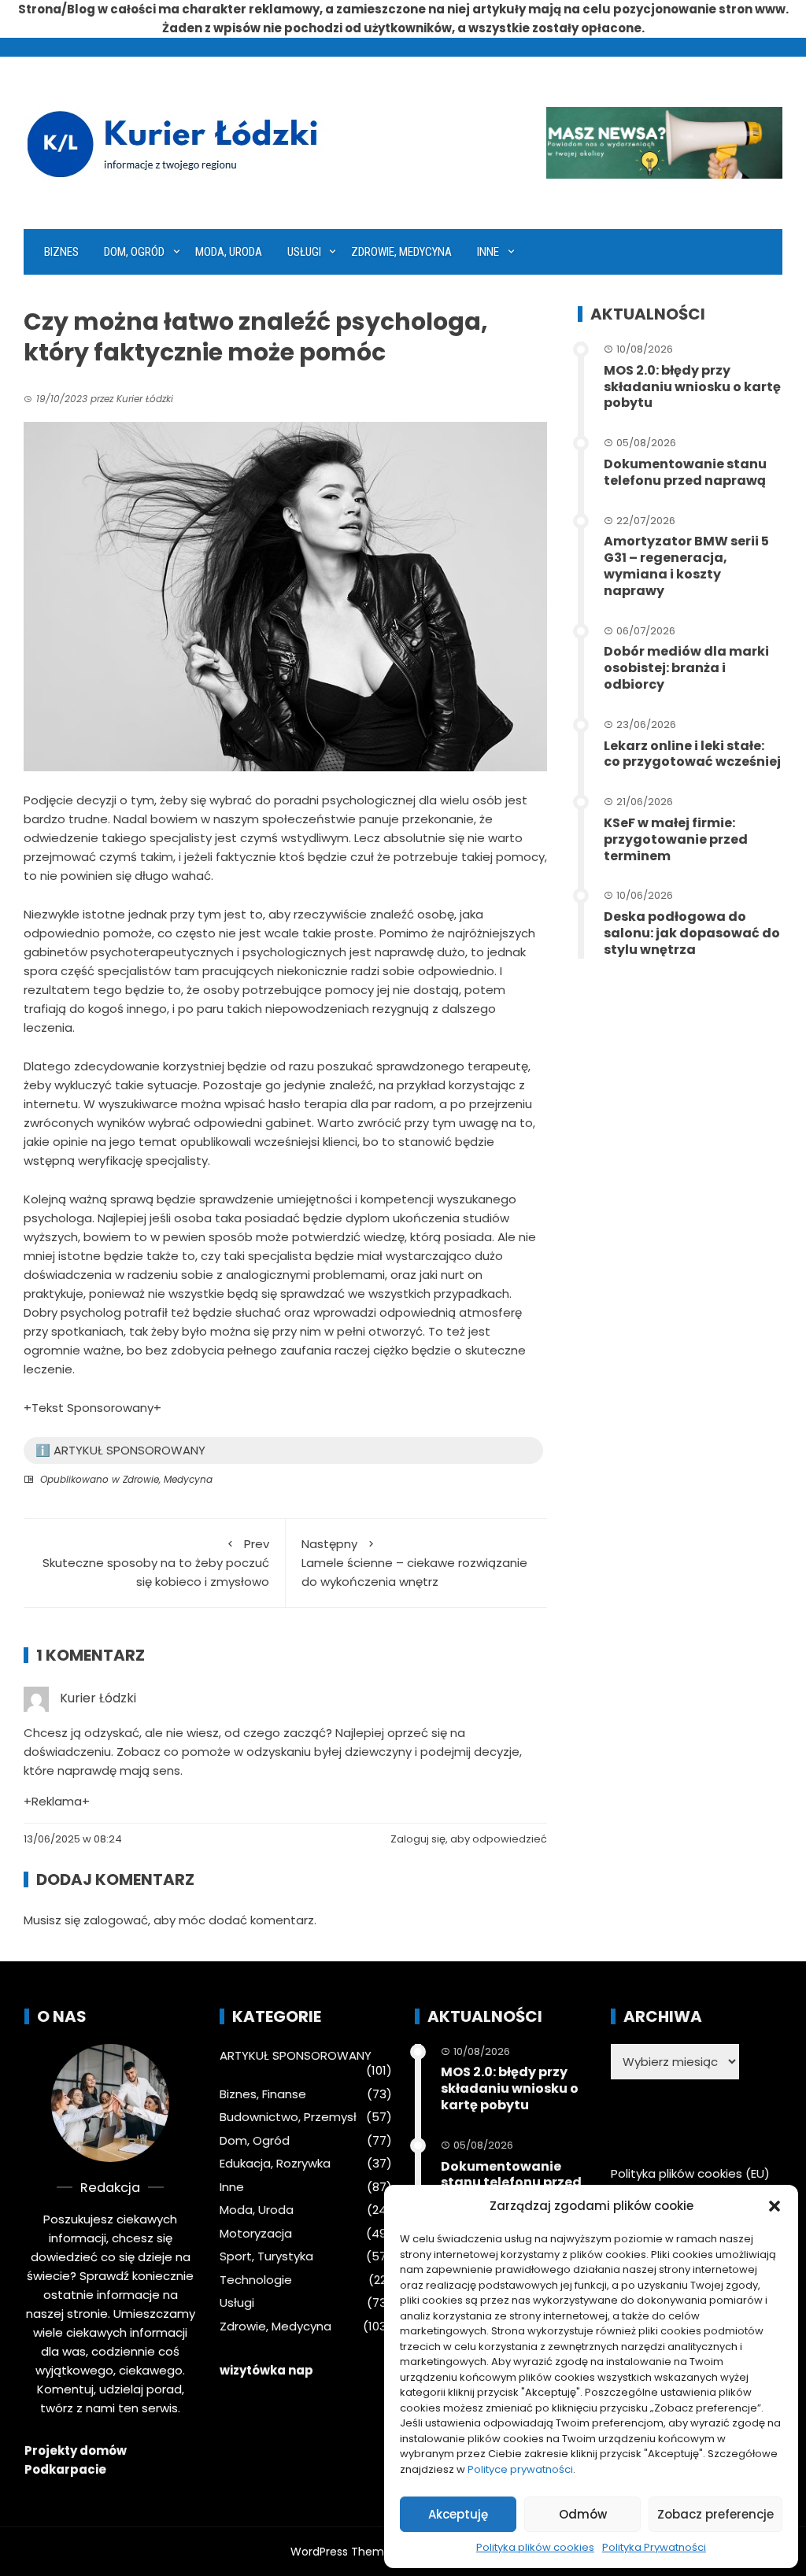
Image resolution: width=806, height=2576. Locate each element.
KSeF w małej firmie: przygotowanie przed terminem (676, 839)
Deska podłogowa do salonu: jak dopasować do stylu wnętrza (692, 933)
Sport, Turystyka (266, 2256)
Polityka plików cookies (535, 2547)
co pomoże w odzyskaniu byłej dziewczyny (288, 1752)
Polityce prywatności (520, 2469)
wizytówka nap (266, 2370)
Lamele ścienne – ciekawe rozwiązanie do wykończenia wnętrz (414, 1563)
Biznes (61, 252)
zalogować (116, 1920)
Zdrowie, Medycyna (401, 252)
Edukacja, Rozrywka (275, 2164)
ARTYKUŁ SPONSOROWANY (296, 2056)
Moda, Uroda (229, 252)
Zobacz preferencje (715, 2514)
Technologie (256, 2280)
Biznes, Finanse (263, 2094)
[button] (775, 2206)
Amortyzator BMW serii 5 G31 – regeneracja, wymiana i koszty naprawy (686, 565)
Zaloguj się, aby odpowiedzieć (469, 1839)
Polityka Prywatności (654, 2547)
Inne (488, 252)
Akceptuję (458, 2514)
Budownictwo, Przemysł (288, 2117)
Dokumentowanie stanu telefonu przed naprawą (685, 472)
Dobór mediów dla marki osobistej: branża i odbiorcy (686, 668)
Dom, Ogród (134, 252)
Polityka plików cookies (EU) (690, 2173)
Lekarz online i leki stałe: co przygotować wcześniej (692, 754)
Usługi (304, 252)
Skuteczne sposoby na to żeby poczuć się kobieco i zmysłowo (156, 1563)
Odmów (583, 2514)
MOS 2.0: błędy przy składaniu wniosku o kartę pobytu (692, 387)
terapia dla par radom (369, 1104)
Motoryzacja (256, 2234)
